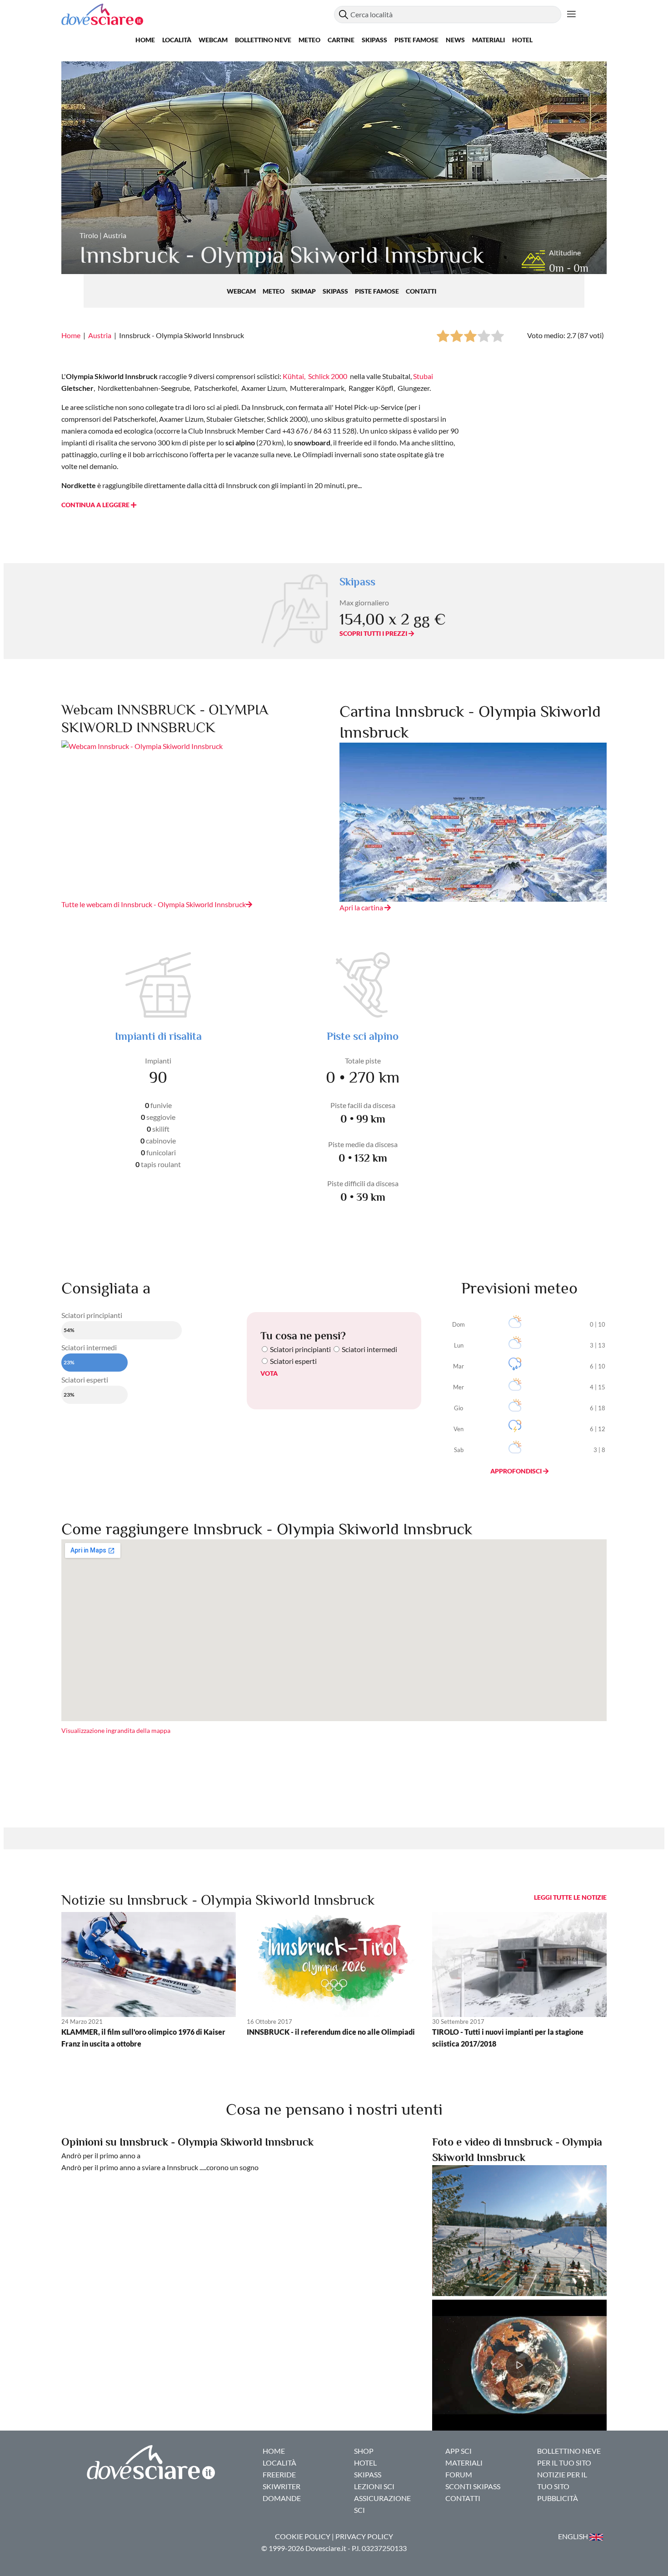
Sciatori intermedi (369, 1349)
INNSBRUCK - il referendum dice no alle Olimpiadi (331, 2032)
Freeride (279, 2474)
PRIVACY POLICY (364, 2536)
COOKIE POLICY (303, 2536)
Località (177, 40)
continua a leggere (96, 505)
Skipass (374, 40)
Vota (269, 1373)
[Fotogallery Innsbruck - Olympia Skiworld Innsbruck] (519, 2229)
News (455, 40)
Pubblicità (558, 2498)
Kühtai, (294, 376)
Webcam (213, 40)
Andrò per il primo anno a (101, 2155)
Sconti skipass (473, 2486)
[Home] (198, 14)
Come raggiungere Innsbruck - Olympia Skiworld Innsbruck (267, 1529)
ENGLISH (574, 2536)
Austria (100, 335)
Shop (364, 2451)
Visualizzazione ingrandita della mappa (116, 1730)
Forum (459, 2474)
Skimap (304, 291)
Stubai (423, 376)
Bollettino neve (263, 40)
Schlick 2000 (328, 376)
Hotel (522, 40)
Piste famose (416, 40)
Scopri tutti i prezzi (374, 633)
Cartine (341, 40)
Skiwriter (282, 2486)
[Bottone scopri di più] (571, 15)
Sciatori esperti (293, 1361)
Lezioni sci (374, 2486)
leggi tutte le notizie (570, 1897)
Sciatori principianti (300, 1349)
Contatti (421, 291)
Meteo (309, 40)
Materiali (489, 40)
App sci (459, 2451)
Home (145, 40)
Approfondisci (517, 1471)
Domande (282, 2498)
